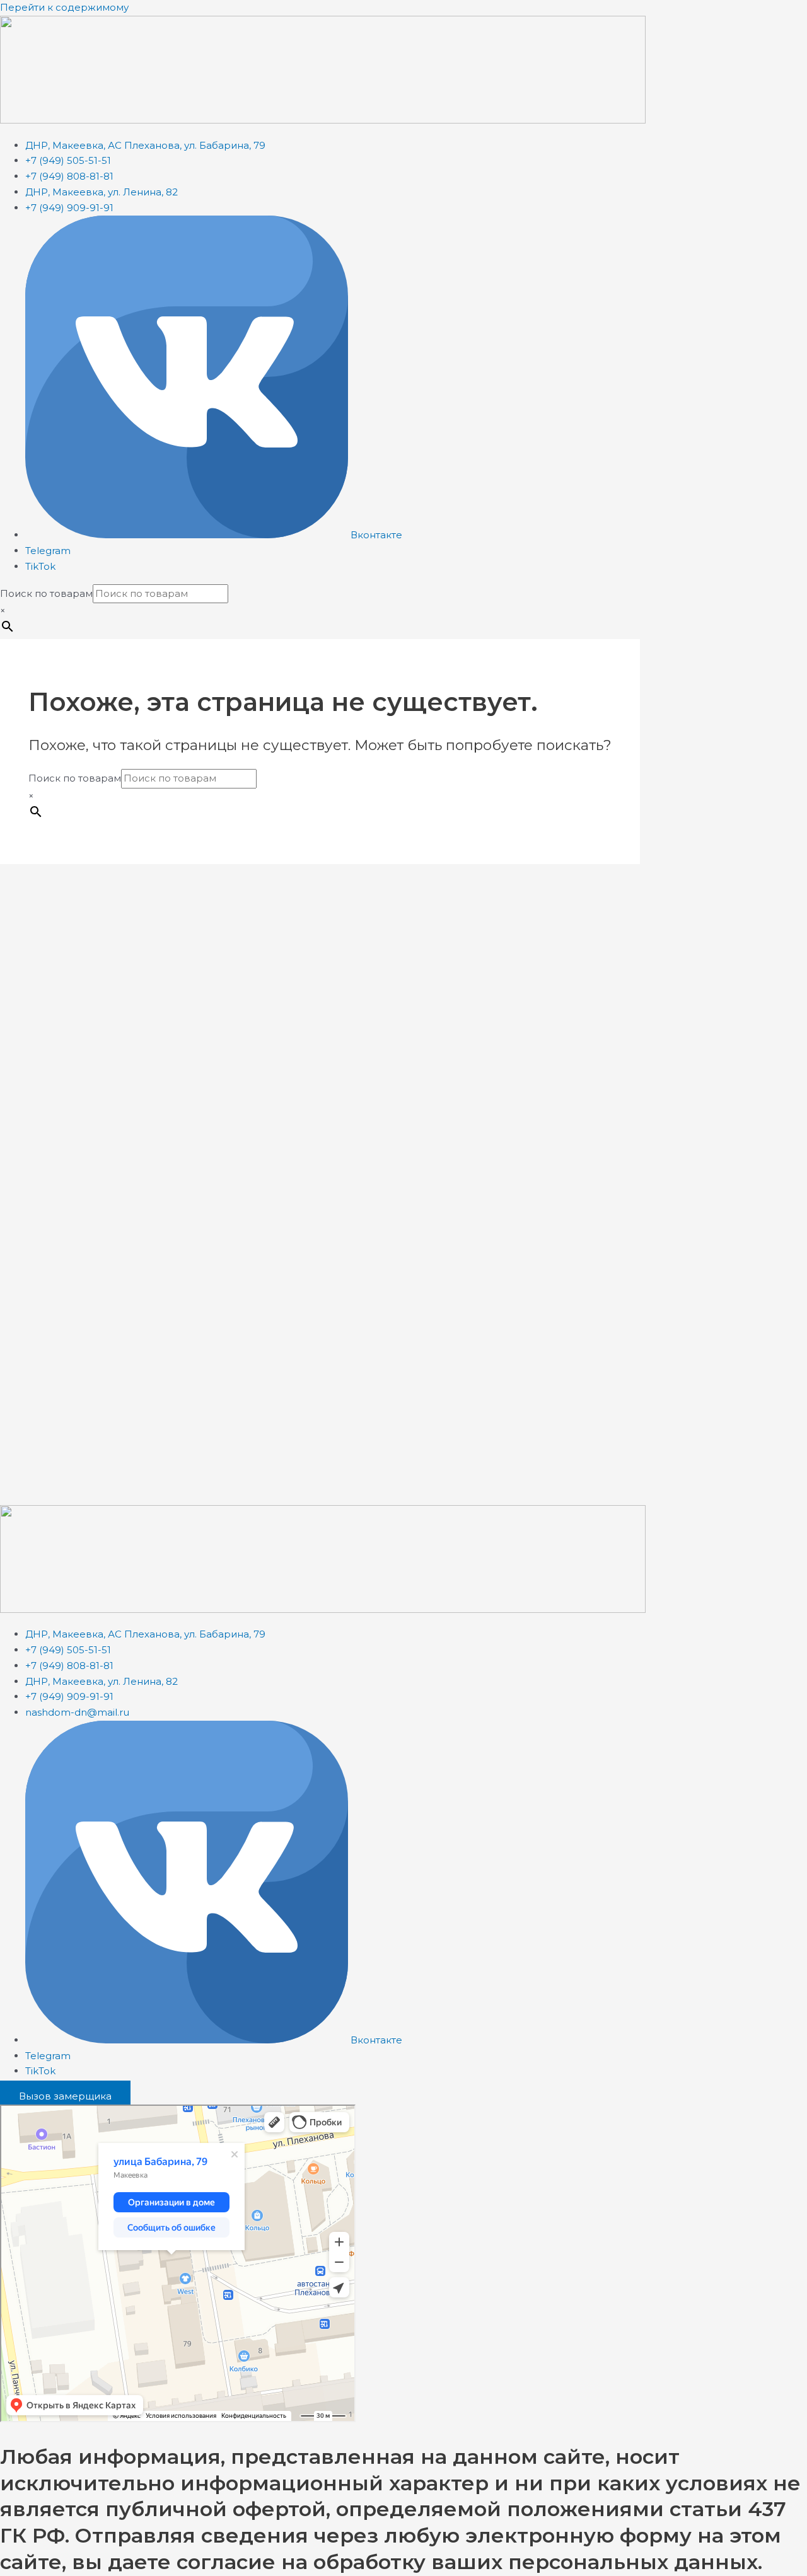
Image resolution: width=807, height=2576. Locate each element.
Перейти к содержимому (64, 7)
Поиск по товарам (46, 593)
